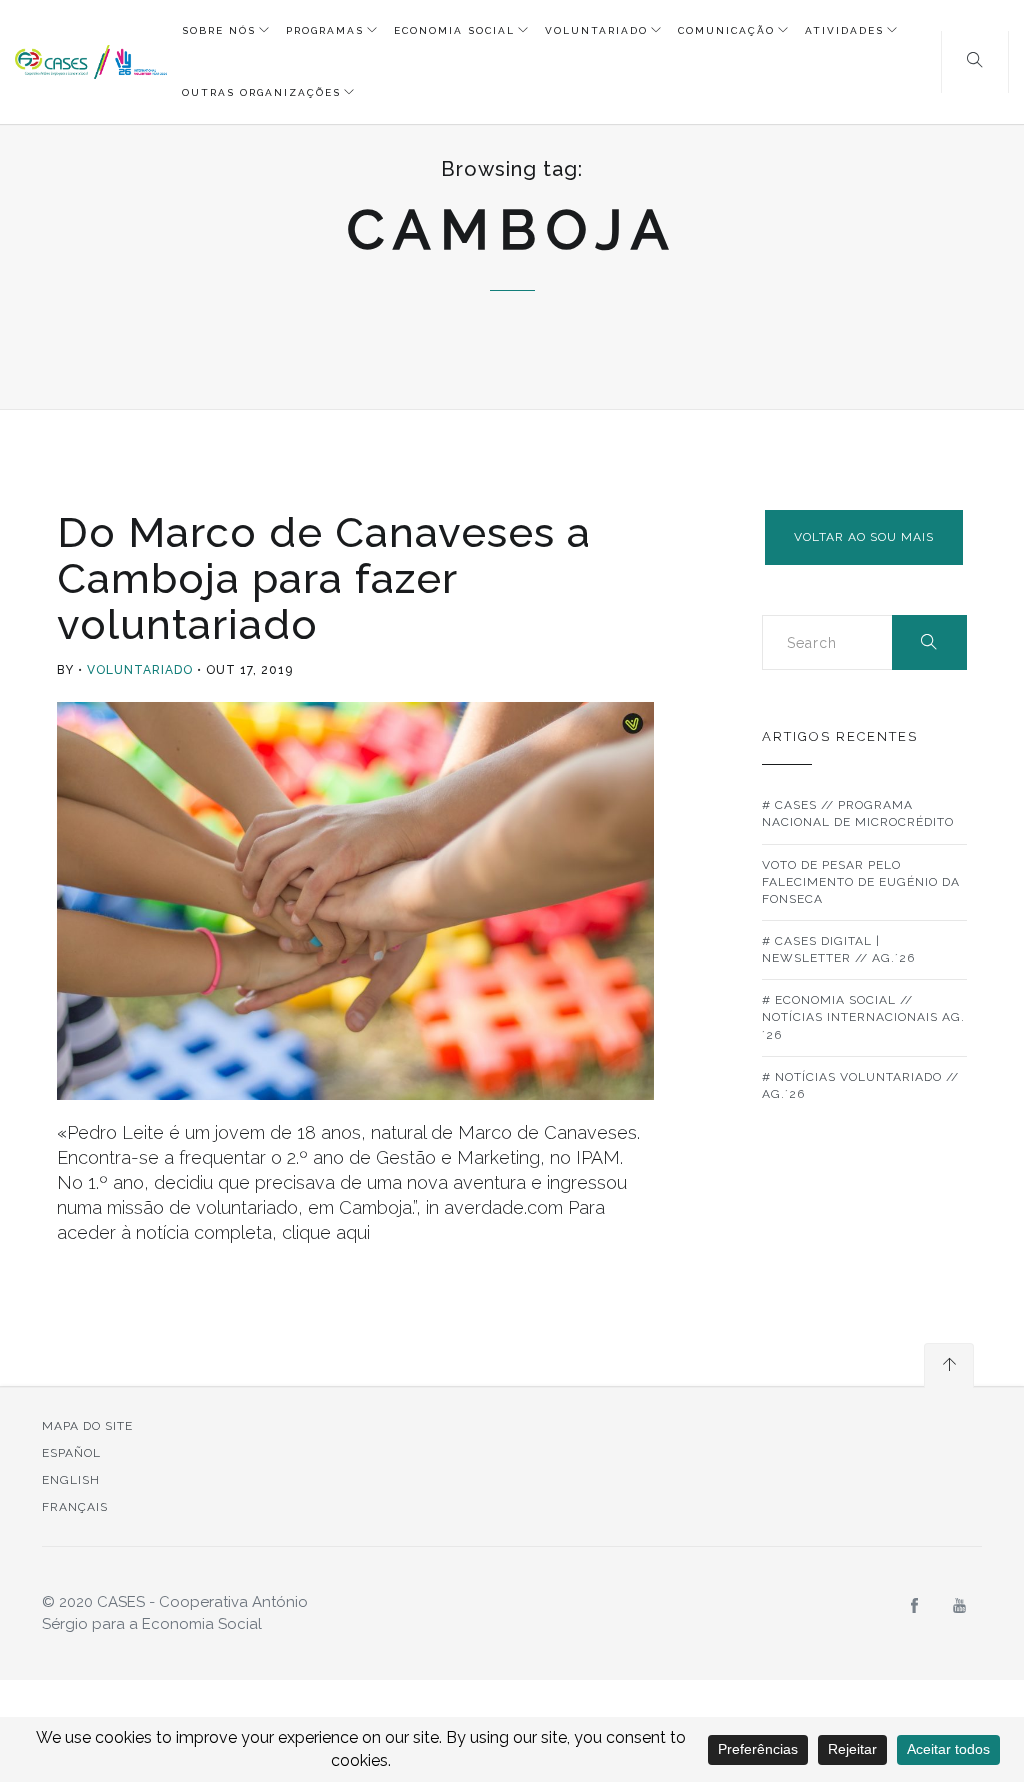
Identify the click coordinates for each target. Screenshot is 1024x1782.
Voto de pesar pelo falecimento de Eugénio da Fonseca (861, 882)
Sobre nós (219, 30)
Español (71, 1453)
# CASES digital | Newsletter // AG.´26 (838, 949)
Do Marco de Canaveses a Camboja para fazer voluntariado (324, 578)
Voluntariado (596, 30)
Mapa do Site (87, 1426)
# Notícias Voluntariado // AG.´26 (860, 1085)
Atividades (844, 30)
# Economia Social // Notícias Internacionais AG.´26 (863, 1017)
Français (75, 1507)
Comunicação (726, 30)
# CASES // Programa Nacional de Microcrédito (858, 813)
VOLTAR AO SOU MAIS (864, 537)
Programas (325, 30)
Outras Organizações (261, 92)
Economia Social (454, 30)
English (71, 1480)
